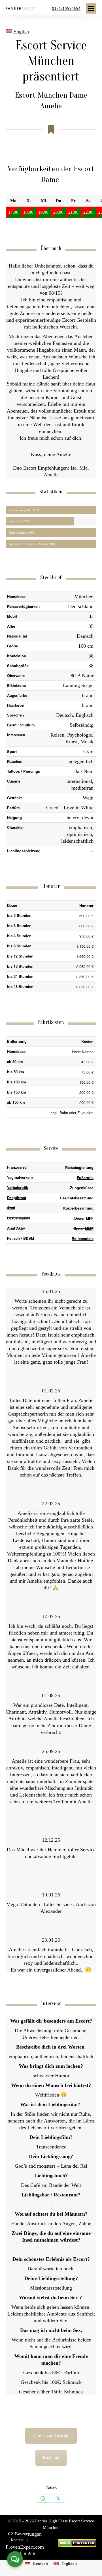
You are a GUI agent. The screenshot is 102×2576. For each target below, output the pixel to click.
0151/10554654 (66, 8)
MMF (89, 1228)
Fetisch (13, 1238)
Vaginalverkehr (20, 1177)
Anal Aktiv (16, 1228)
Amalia (51, 475)
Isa (74, 468)
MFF (90, 1218)
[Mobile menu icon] (91, 8)
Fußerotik (85, 1178)
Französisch (18, 1167)
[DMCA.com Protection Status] (77, 2545)
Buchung (51, 2458)
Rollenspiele (83, 1238)
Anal (11, 1208)
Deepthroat (17, 1198)
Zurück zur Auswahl (51, 2436)
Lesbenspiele (19, 1218)
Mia (83, 468)
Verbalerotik (18, 1187)
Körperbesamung (78, 1208)
